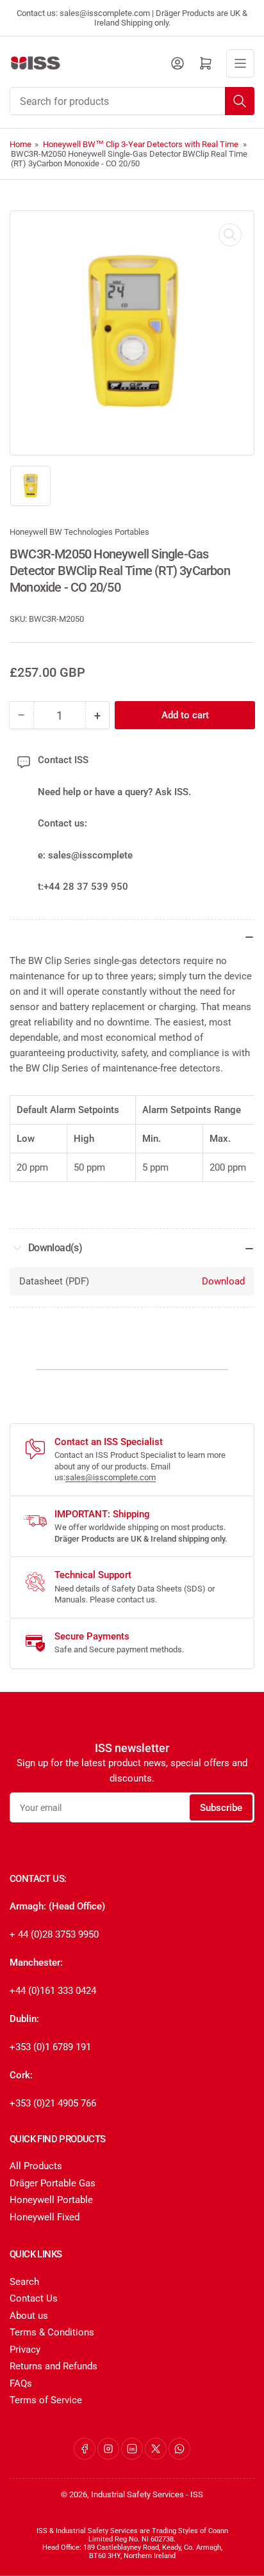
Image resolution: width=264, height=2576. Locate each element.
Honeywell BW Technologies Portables (79, 532)
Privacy (25, 2350)
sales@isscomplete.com (111, 1477)
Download (223, 1281)
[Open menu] (240, 63)
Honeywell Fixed (45, 2217)
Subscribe (221, 1808)
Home (21, 144)
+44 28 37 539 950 (86, 887)
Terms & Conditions (52, 2332)
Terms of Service (46, 2400)
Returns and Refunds (54, 2366)
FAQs (21, 2383)
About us (29, 2316)
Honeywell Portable (51, 2200)
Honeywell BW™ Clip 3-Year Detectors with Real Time (141, 144)
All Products (36, 2166)
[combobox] (132, 101)
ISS (197, 2494)
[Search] (240, 101)
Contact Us (34, 2298)
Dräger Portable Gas (53, 2183)
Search (24, 2282)
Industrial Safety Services (137, 2494)
